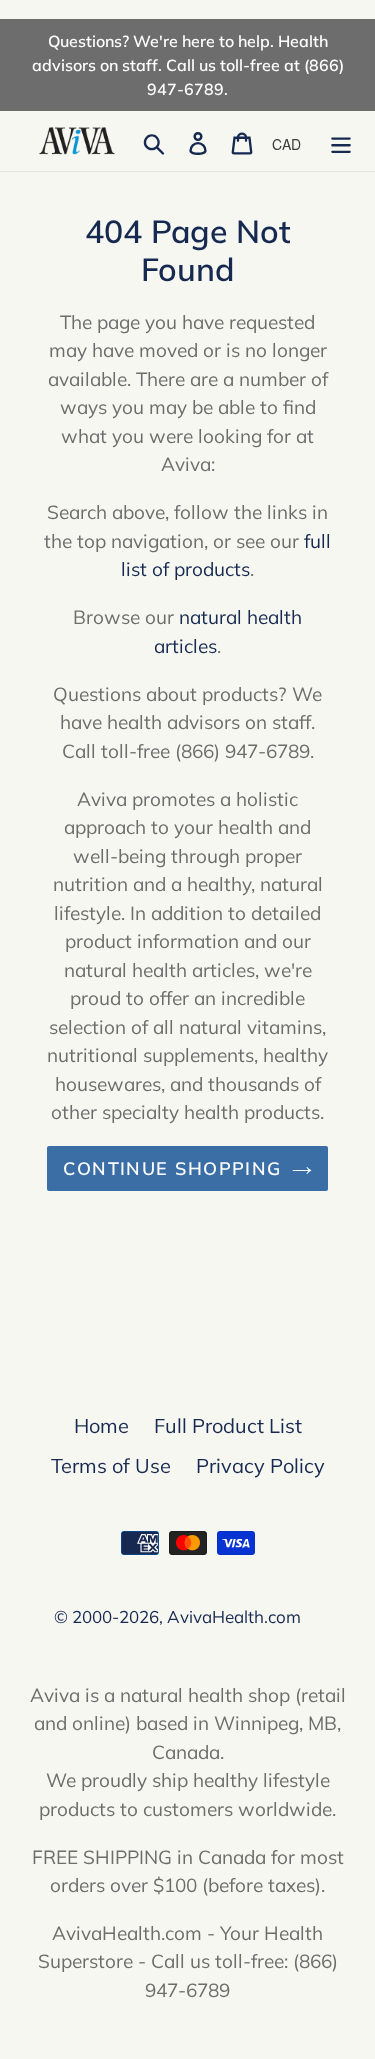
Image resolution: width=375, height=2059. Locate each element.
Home (101, 1425)
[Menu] (341, 141)
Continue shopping (172, 1168)
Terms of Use (111, 1465)
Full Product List (228, 1425)
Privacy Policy (260, 1465)
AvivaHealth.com (234, 1616)
